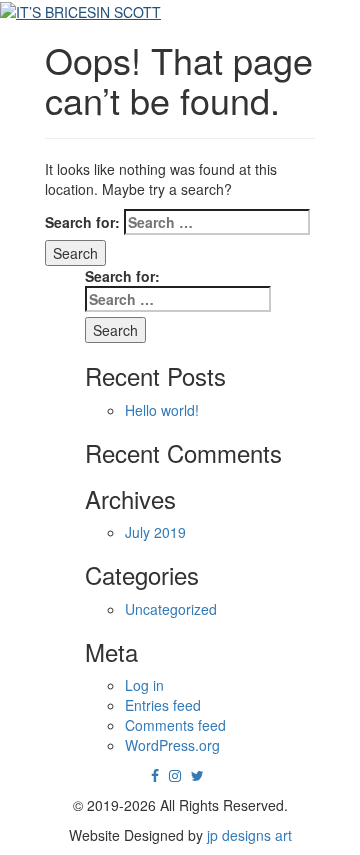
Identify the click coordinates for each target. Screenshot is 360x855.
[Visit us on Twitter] (197, 775)
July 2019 (155, 532)
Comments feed (175, 725)
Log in (144, 685)
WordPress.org (172, 745)
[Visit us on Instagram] (175, 775)
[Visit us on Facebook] (155, 775)
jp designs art (249, 835)
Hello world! (162, 410)
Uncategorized (171, 609)
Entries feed (163, 705)
